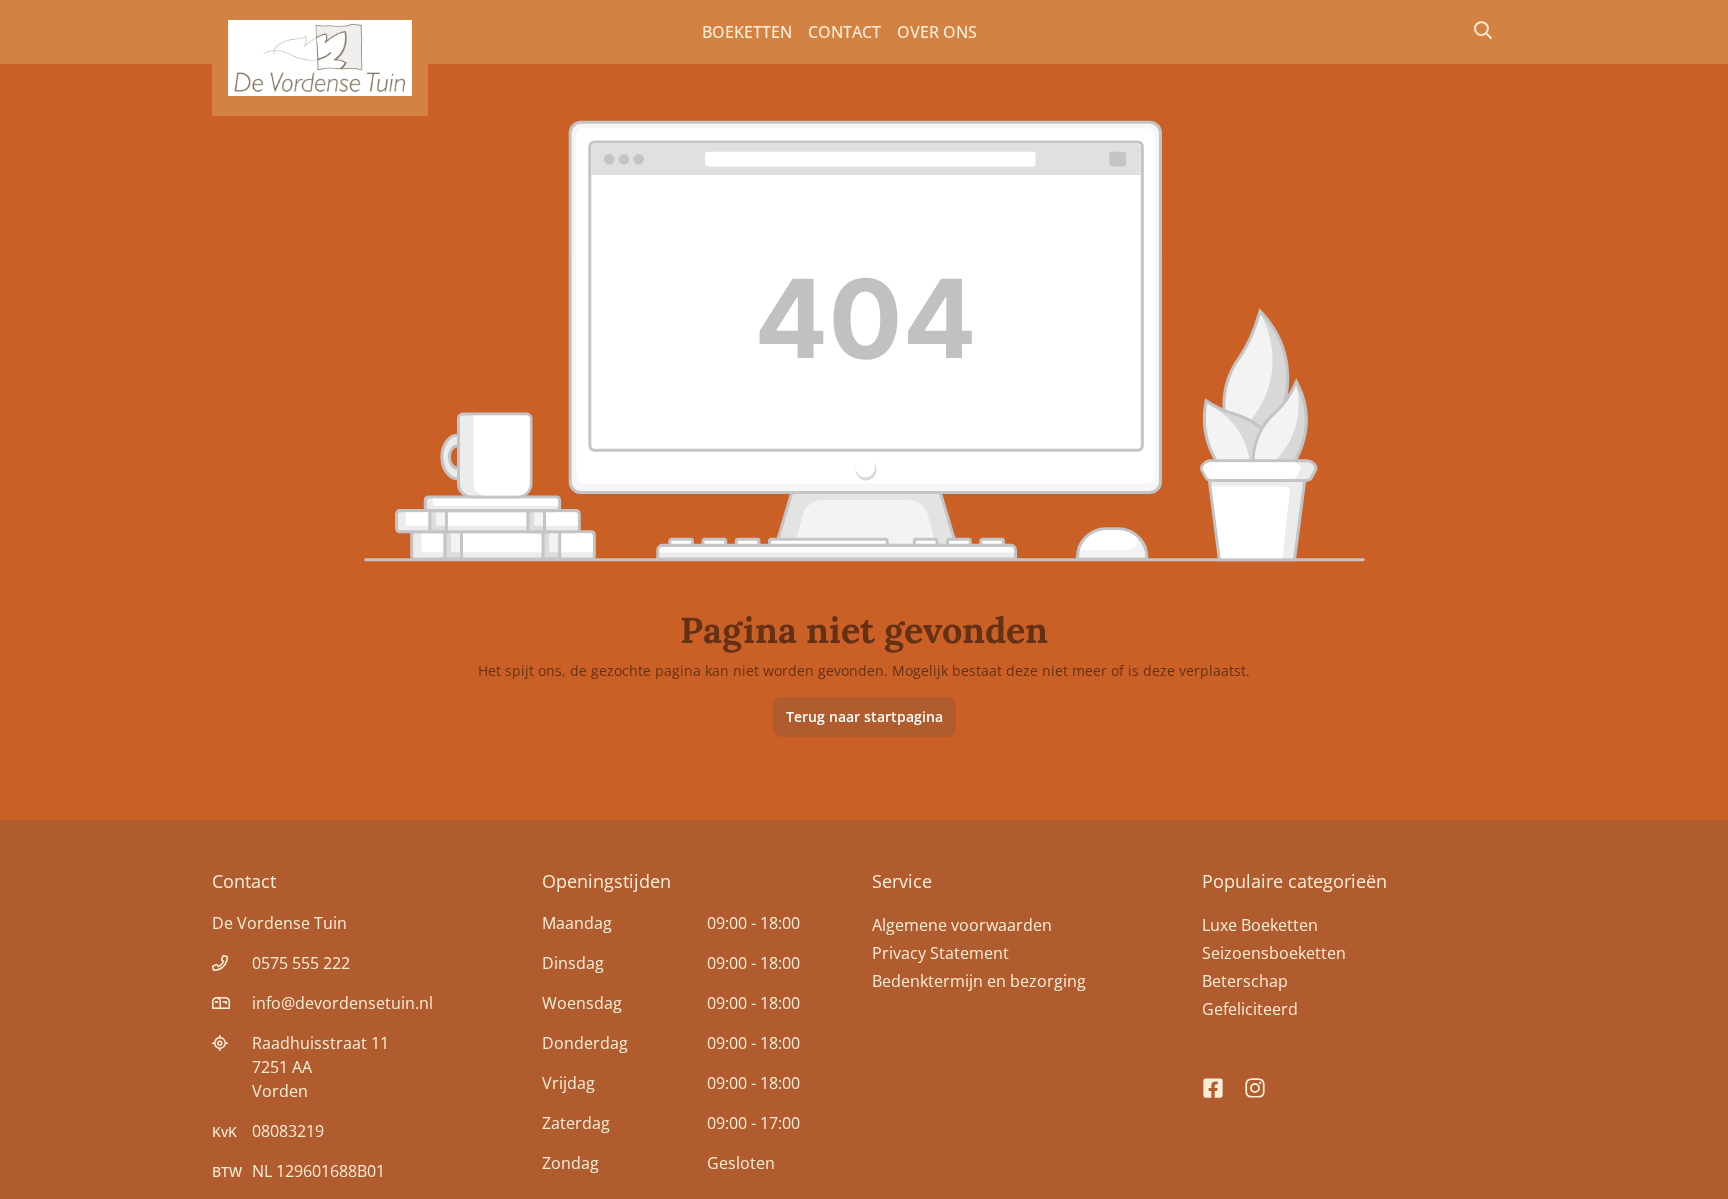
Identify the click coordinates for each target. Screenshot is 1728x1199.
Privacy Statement (940, 953)
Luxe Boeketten (1260, 925)
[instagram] (1255, 1079)
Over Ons (937, 32)
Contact (844, 32)
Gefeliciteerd (1250, 1009)
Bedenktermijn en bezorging (979, 981)
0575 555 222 (301, 963)
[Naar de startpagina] (320, 58)
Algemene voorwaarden (962, 925)
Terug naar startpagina (864, 716)
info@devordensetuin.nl (342, 1003)
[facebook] (1213, 1079)
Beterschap (1245, 981)
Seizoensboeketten (1274, 953)
